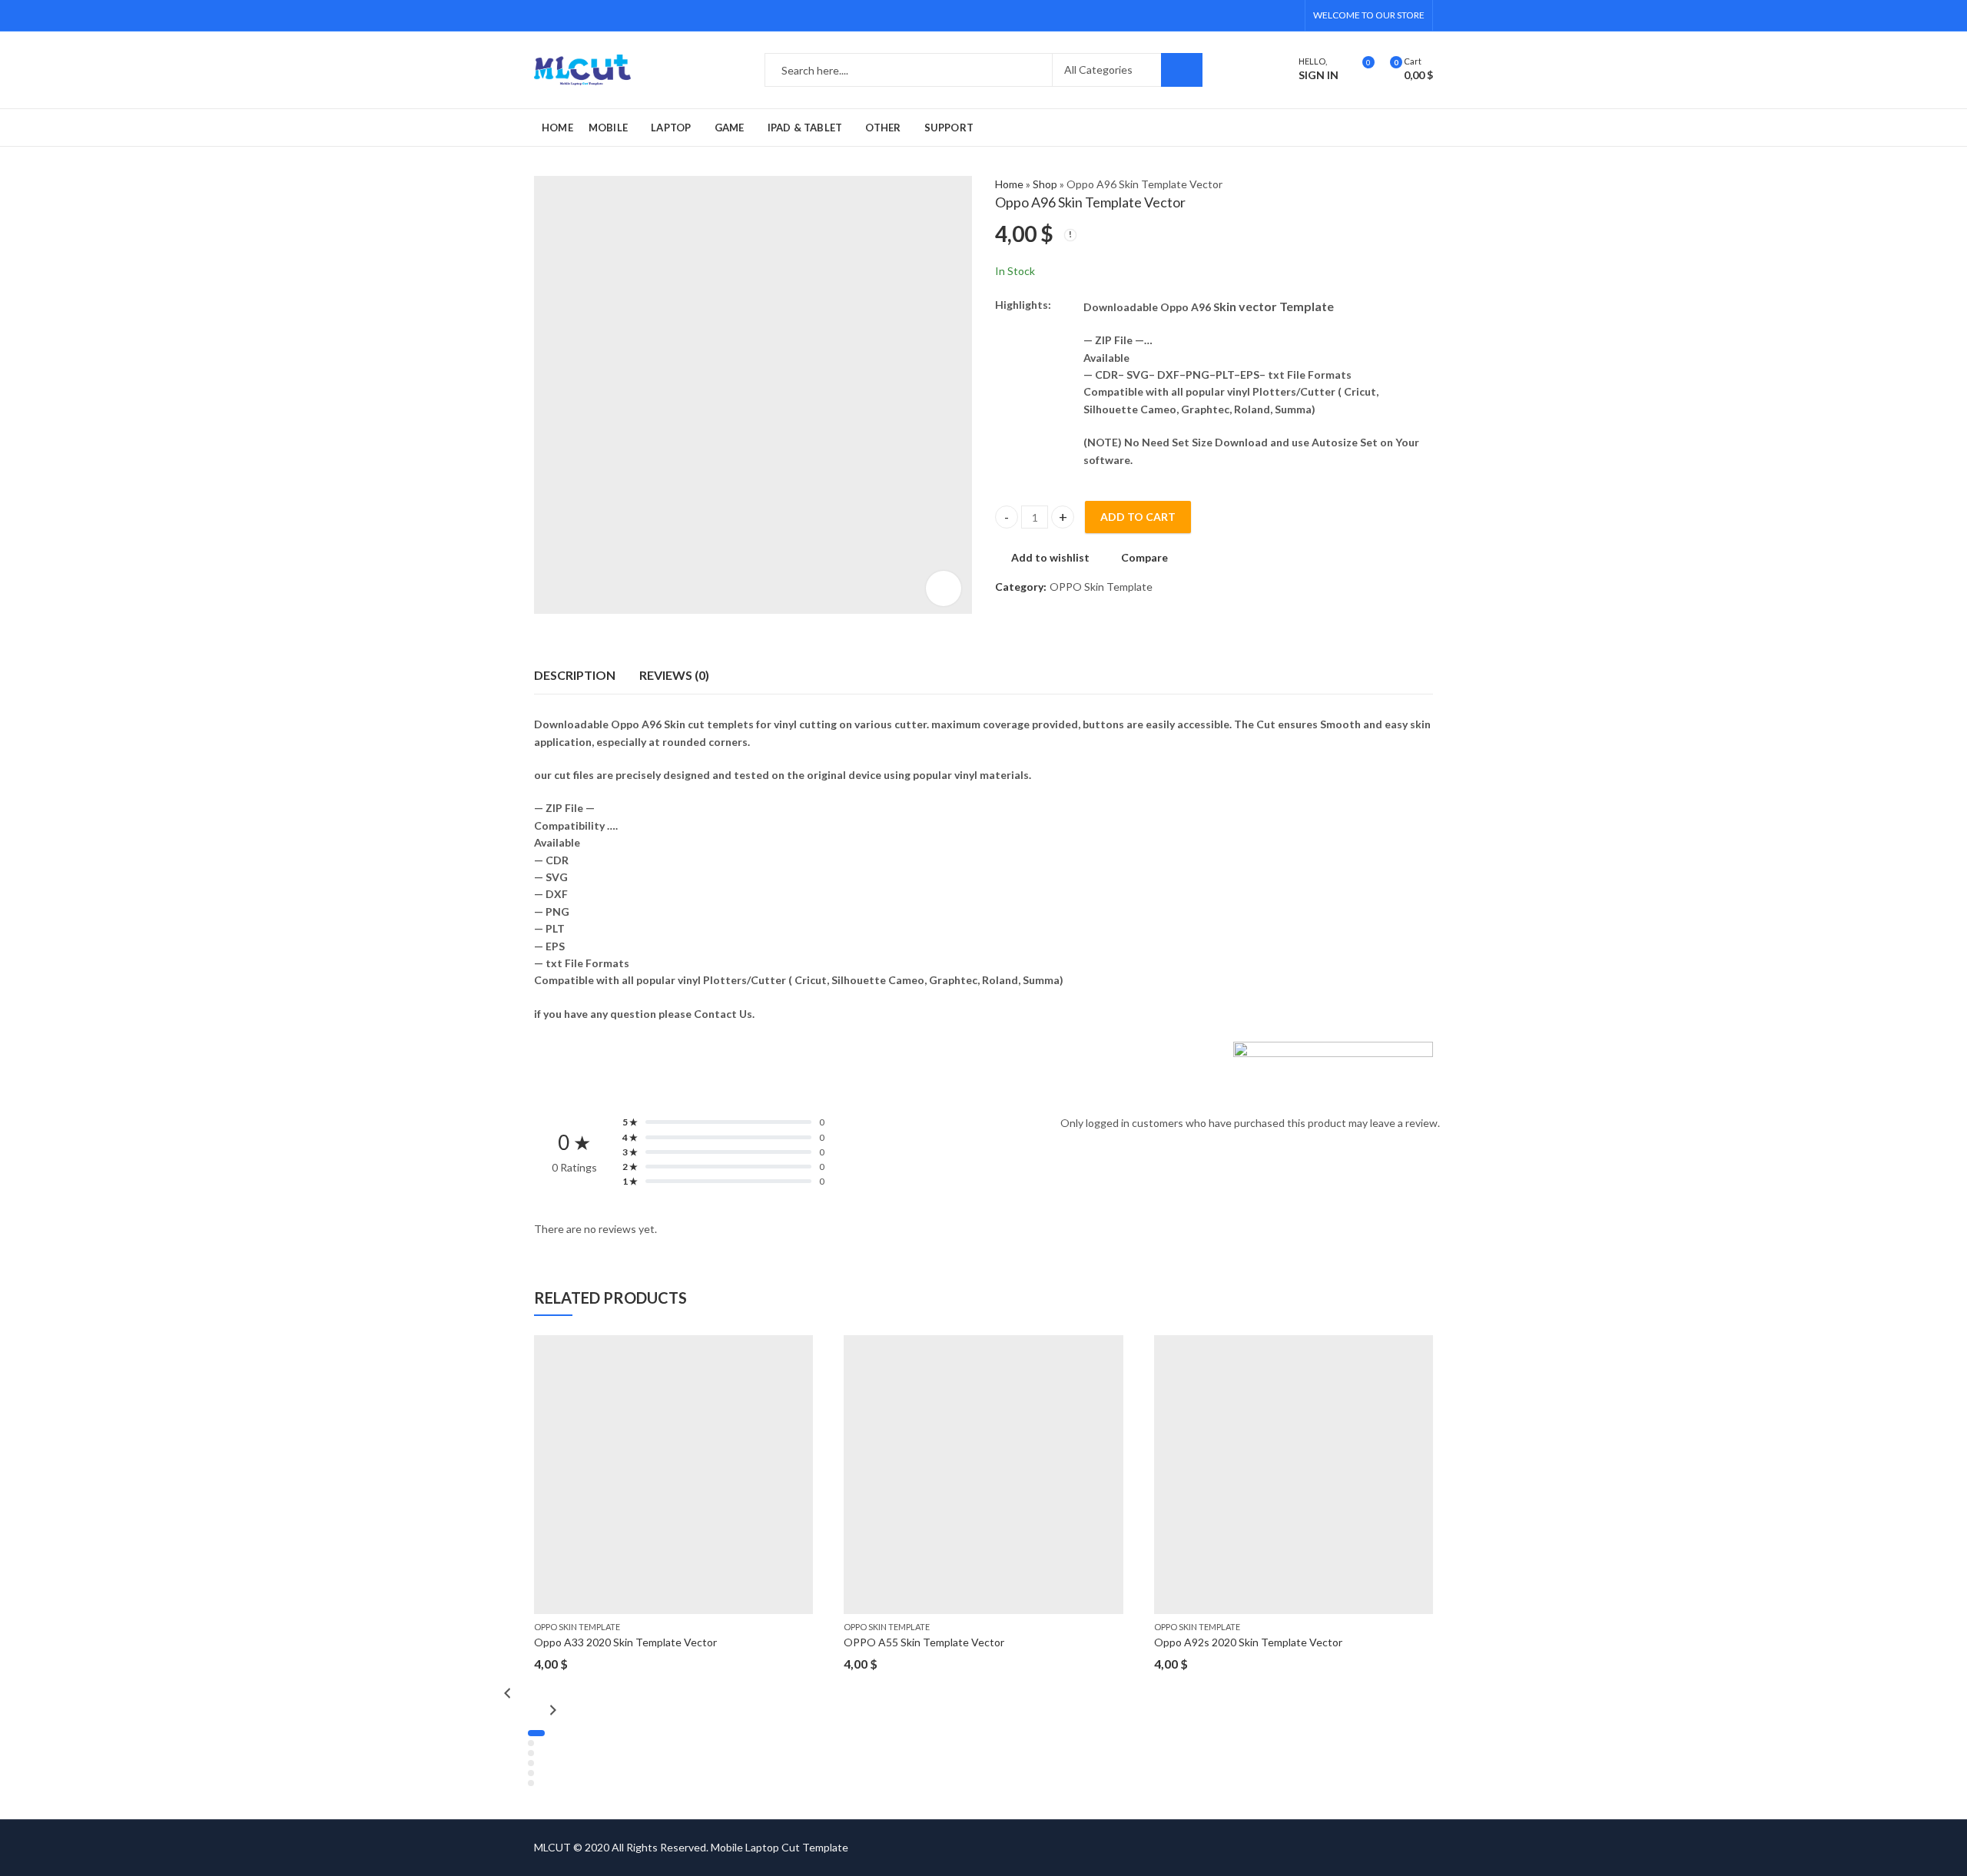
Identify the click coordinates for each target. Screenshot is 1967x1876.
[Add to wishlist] (801, 1349)
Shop (1045, 184)
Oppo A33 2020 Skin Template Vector (625, 1642)
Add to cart (1138, 517)
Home (1009, 184)
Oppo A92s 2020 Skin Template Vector (1248, 1642)
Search (1182, 70)
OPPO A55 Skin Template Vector (924, 1642)
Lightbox (944, 588)
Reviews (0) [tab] (674, 675)
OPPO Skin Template (1101, 587)
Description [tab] (575, 675)
